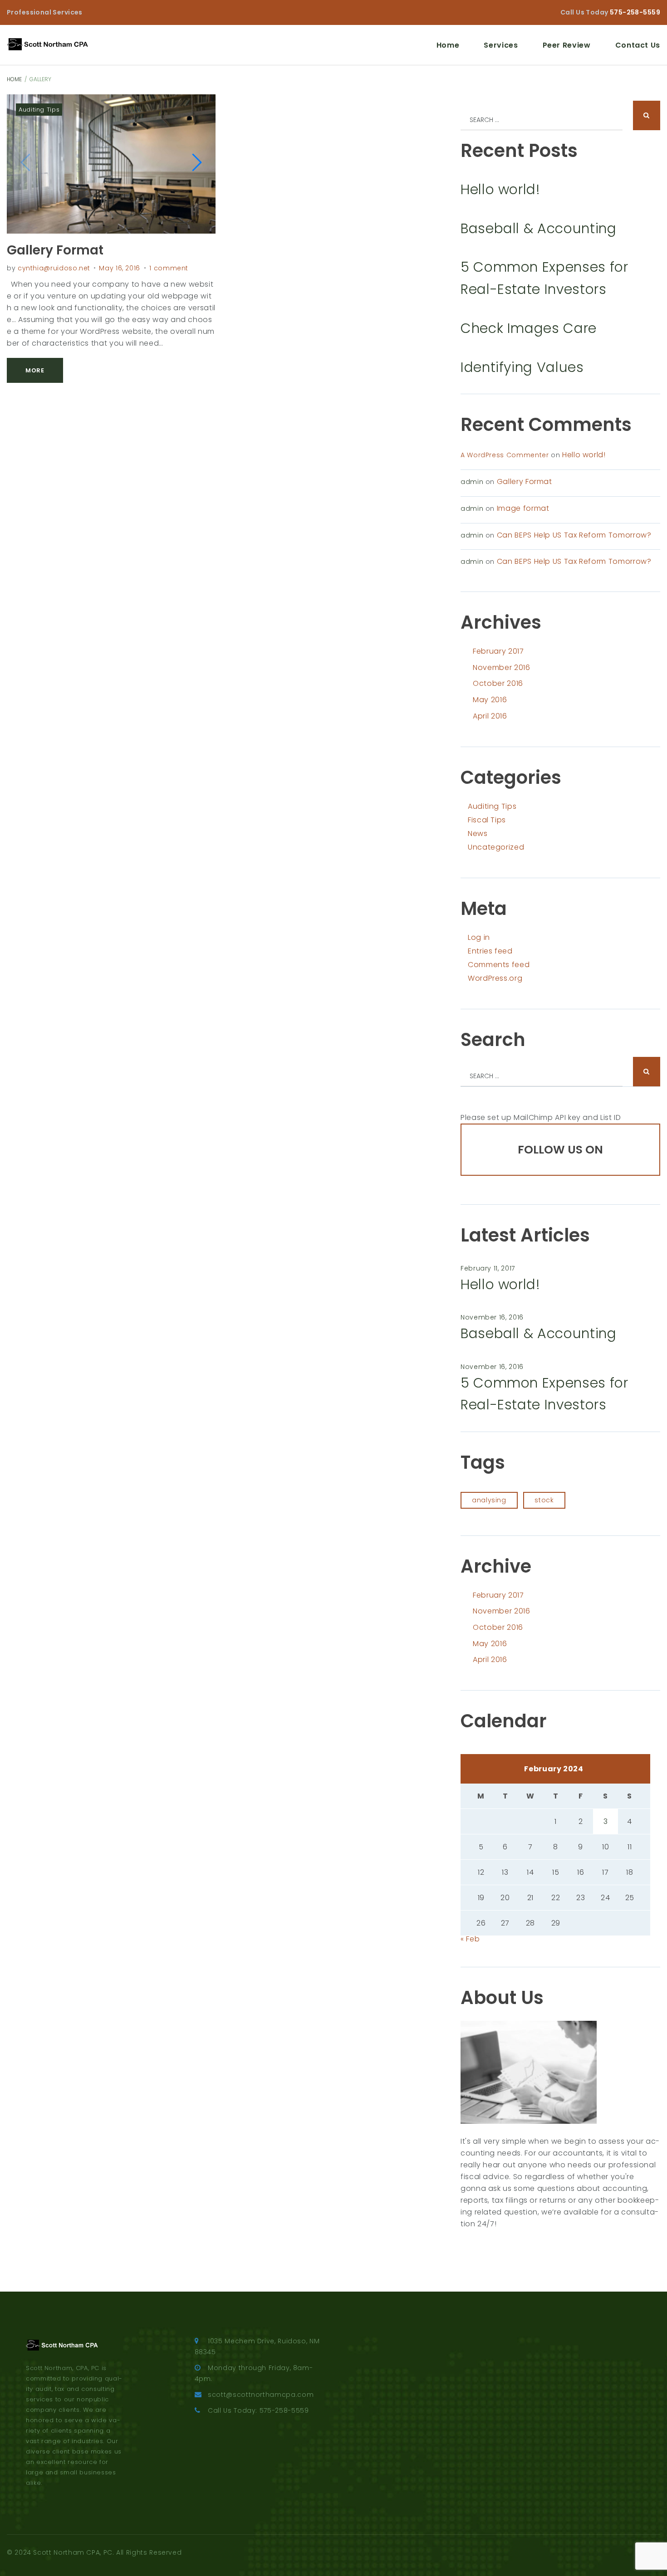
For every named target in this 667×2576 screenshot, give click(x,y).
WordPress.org (495, 978)
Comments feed (499, 965)
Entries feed (490, 951)
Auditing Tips (39, 110)
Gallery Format (55, 250)
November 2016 (501, 667)
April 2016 (490, 716)
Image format (523, 508)
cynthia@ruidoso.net (54, 268)
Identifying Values (522, 367)
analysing (489, 1500)
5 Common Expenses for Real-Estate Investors (544, 278)
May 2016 (490, 700)
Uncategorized (496, 847)
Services (501, 45)
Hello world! (500, 189)
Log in (479, 937)
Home (448, 45)
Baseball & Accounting (538, 228)
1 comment (169, 268)
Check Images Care (529, 328)
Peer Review (567, 45)
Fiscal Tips (487, 820)
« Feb (470, 1939)
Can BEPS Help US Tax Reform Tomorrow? (574, 535)
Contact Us (638, 45)
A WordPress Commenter (505, 455)
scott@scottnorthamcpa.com (261, 2395)
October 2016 (498, 683)
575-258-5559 (635, 12)
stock (544, 1500)
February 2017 (498, 651)
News (478, 833)
